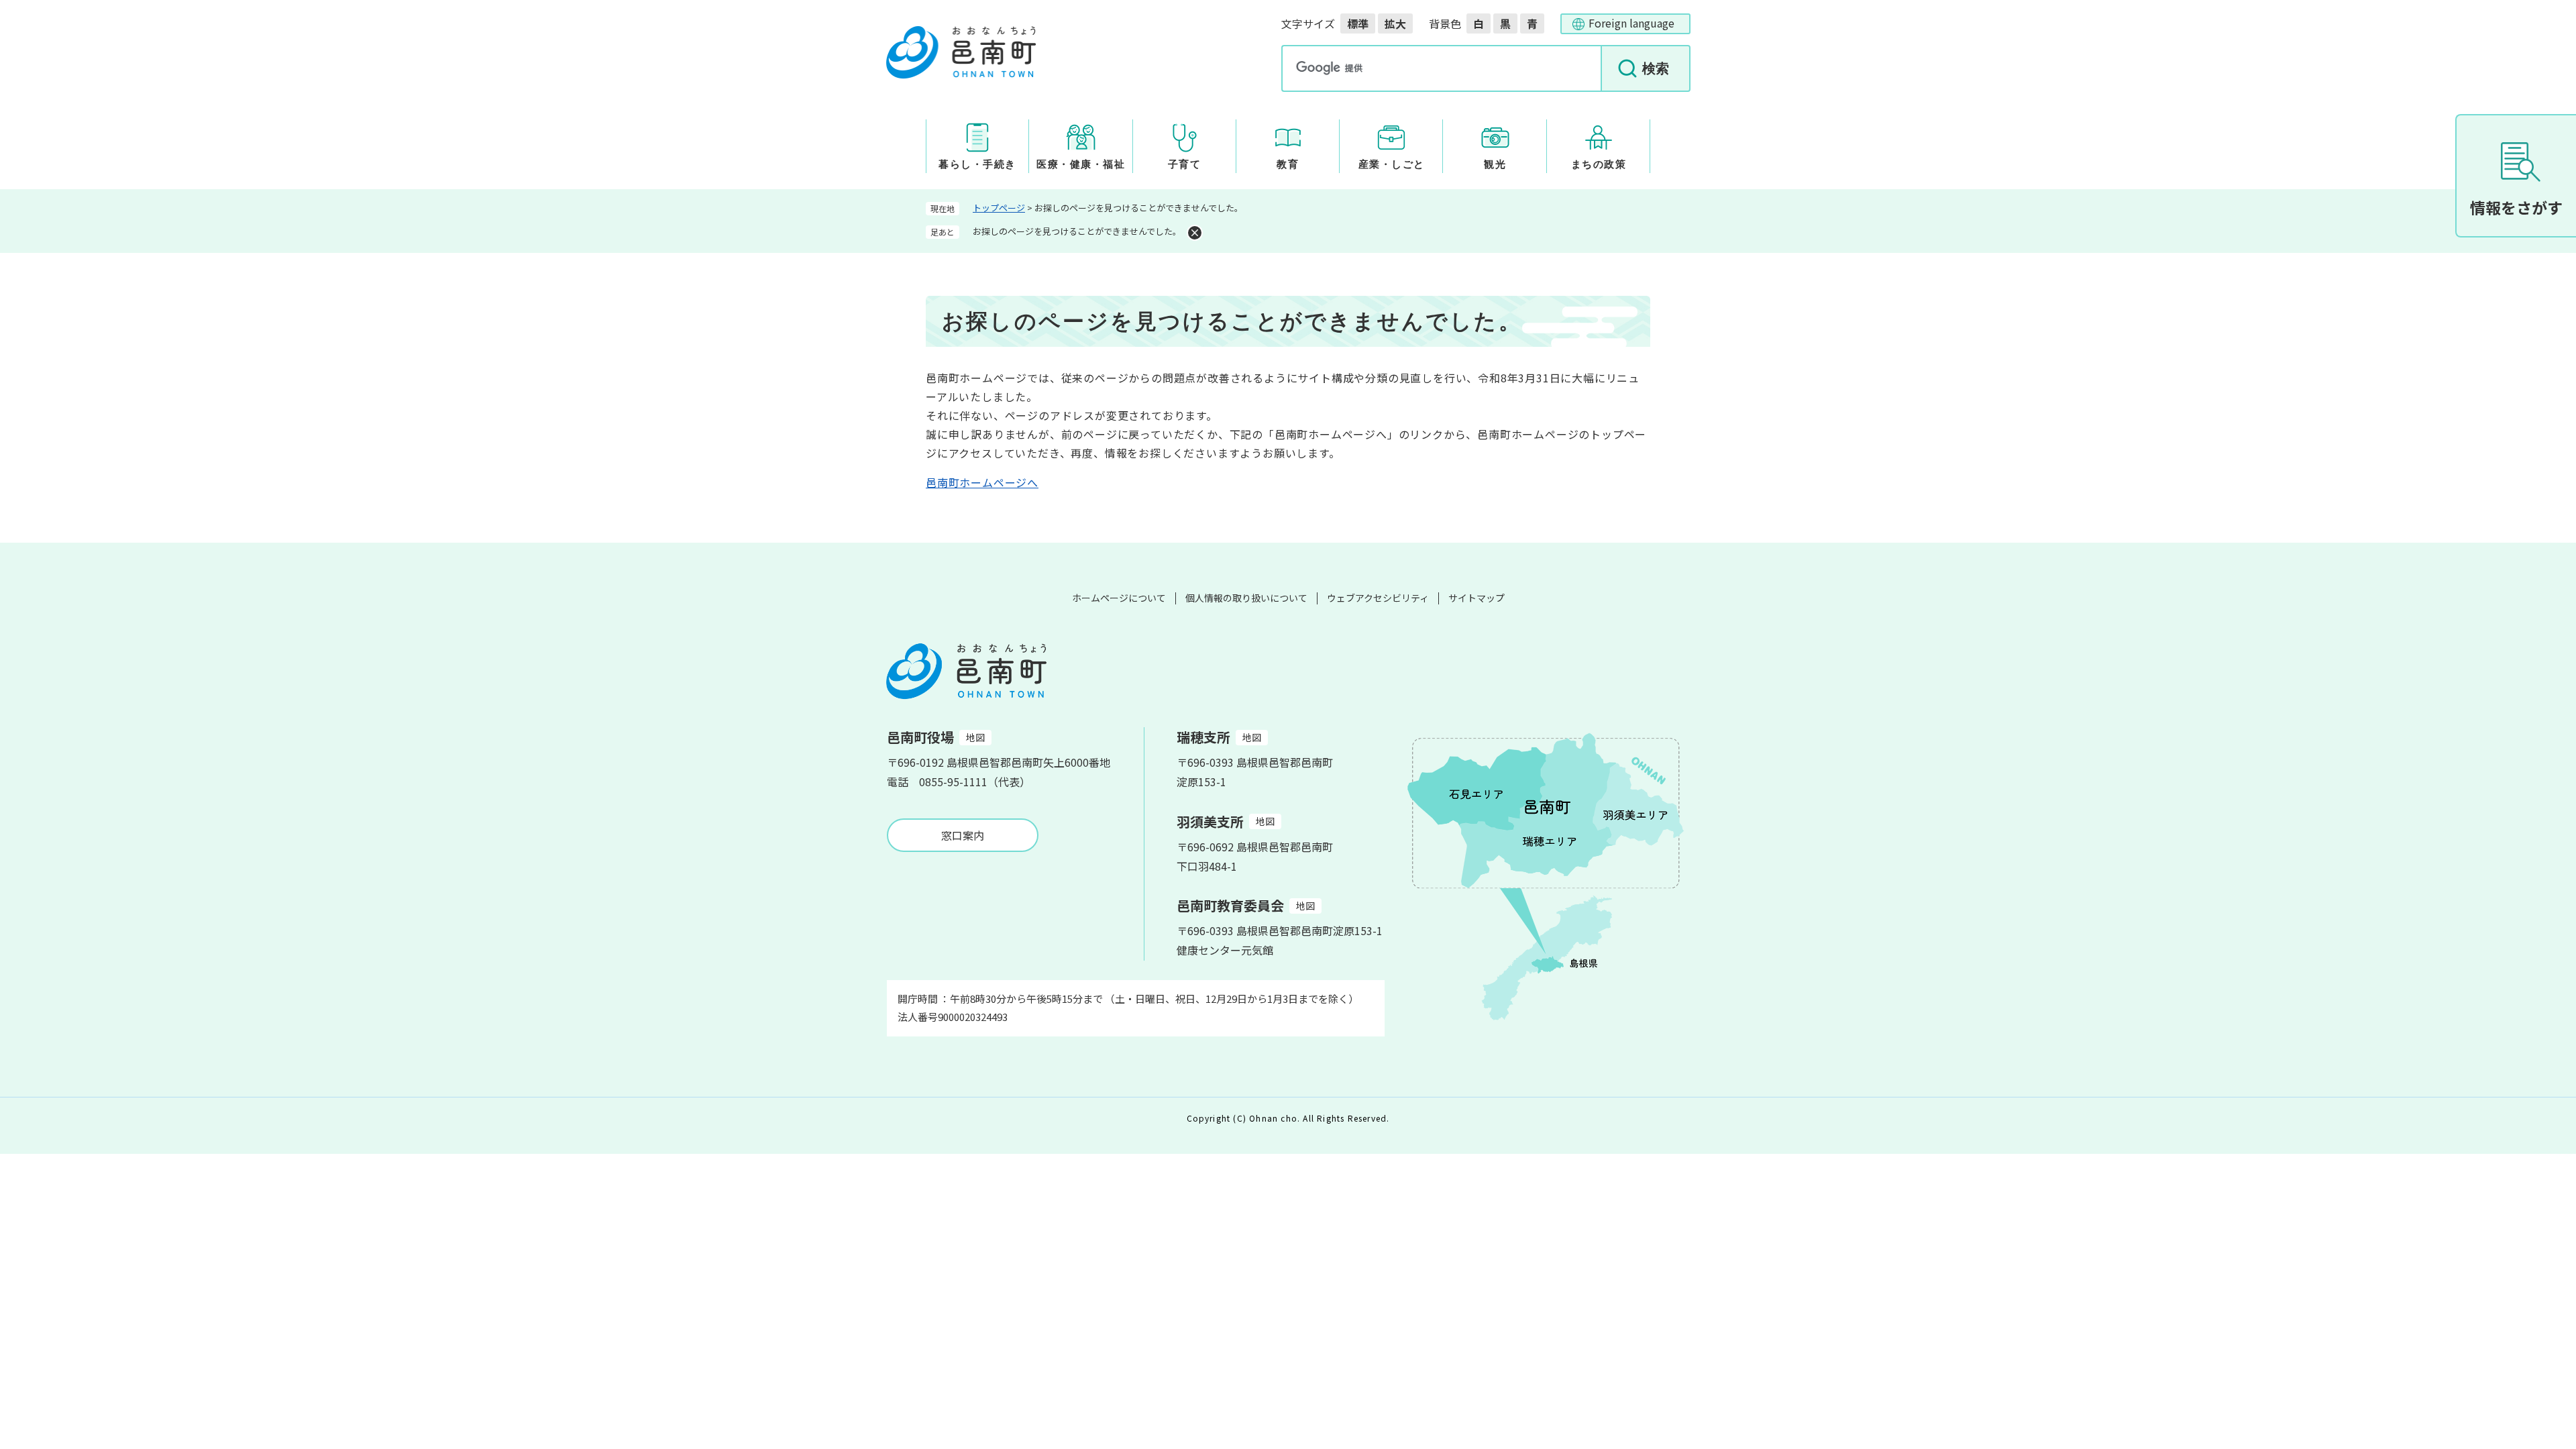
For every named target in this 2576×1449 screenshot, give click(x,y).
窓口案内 (963, 835)
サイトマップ (1477, 598)
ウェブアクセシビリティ (1378, 598)
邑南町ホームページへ (982, 482)
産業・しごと (1392, 164)
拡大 (1395, 23)
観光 (1495, 164)
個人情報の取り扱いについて (1246, 598)
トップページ (999, 208)
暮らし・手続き (977, 164)
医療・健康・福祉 (1081, 164)
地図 (975, 737)
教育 (1288, 164)
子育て (1185, 164)
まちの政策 (1599, 164)
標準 (1358, 23)
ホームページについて (1119, 598)
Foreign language (1631, 23)
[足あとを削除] (1195, 233)
